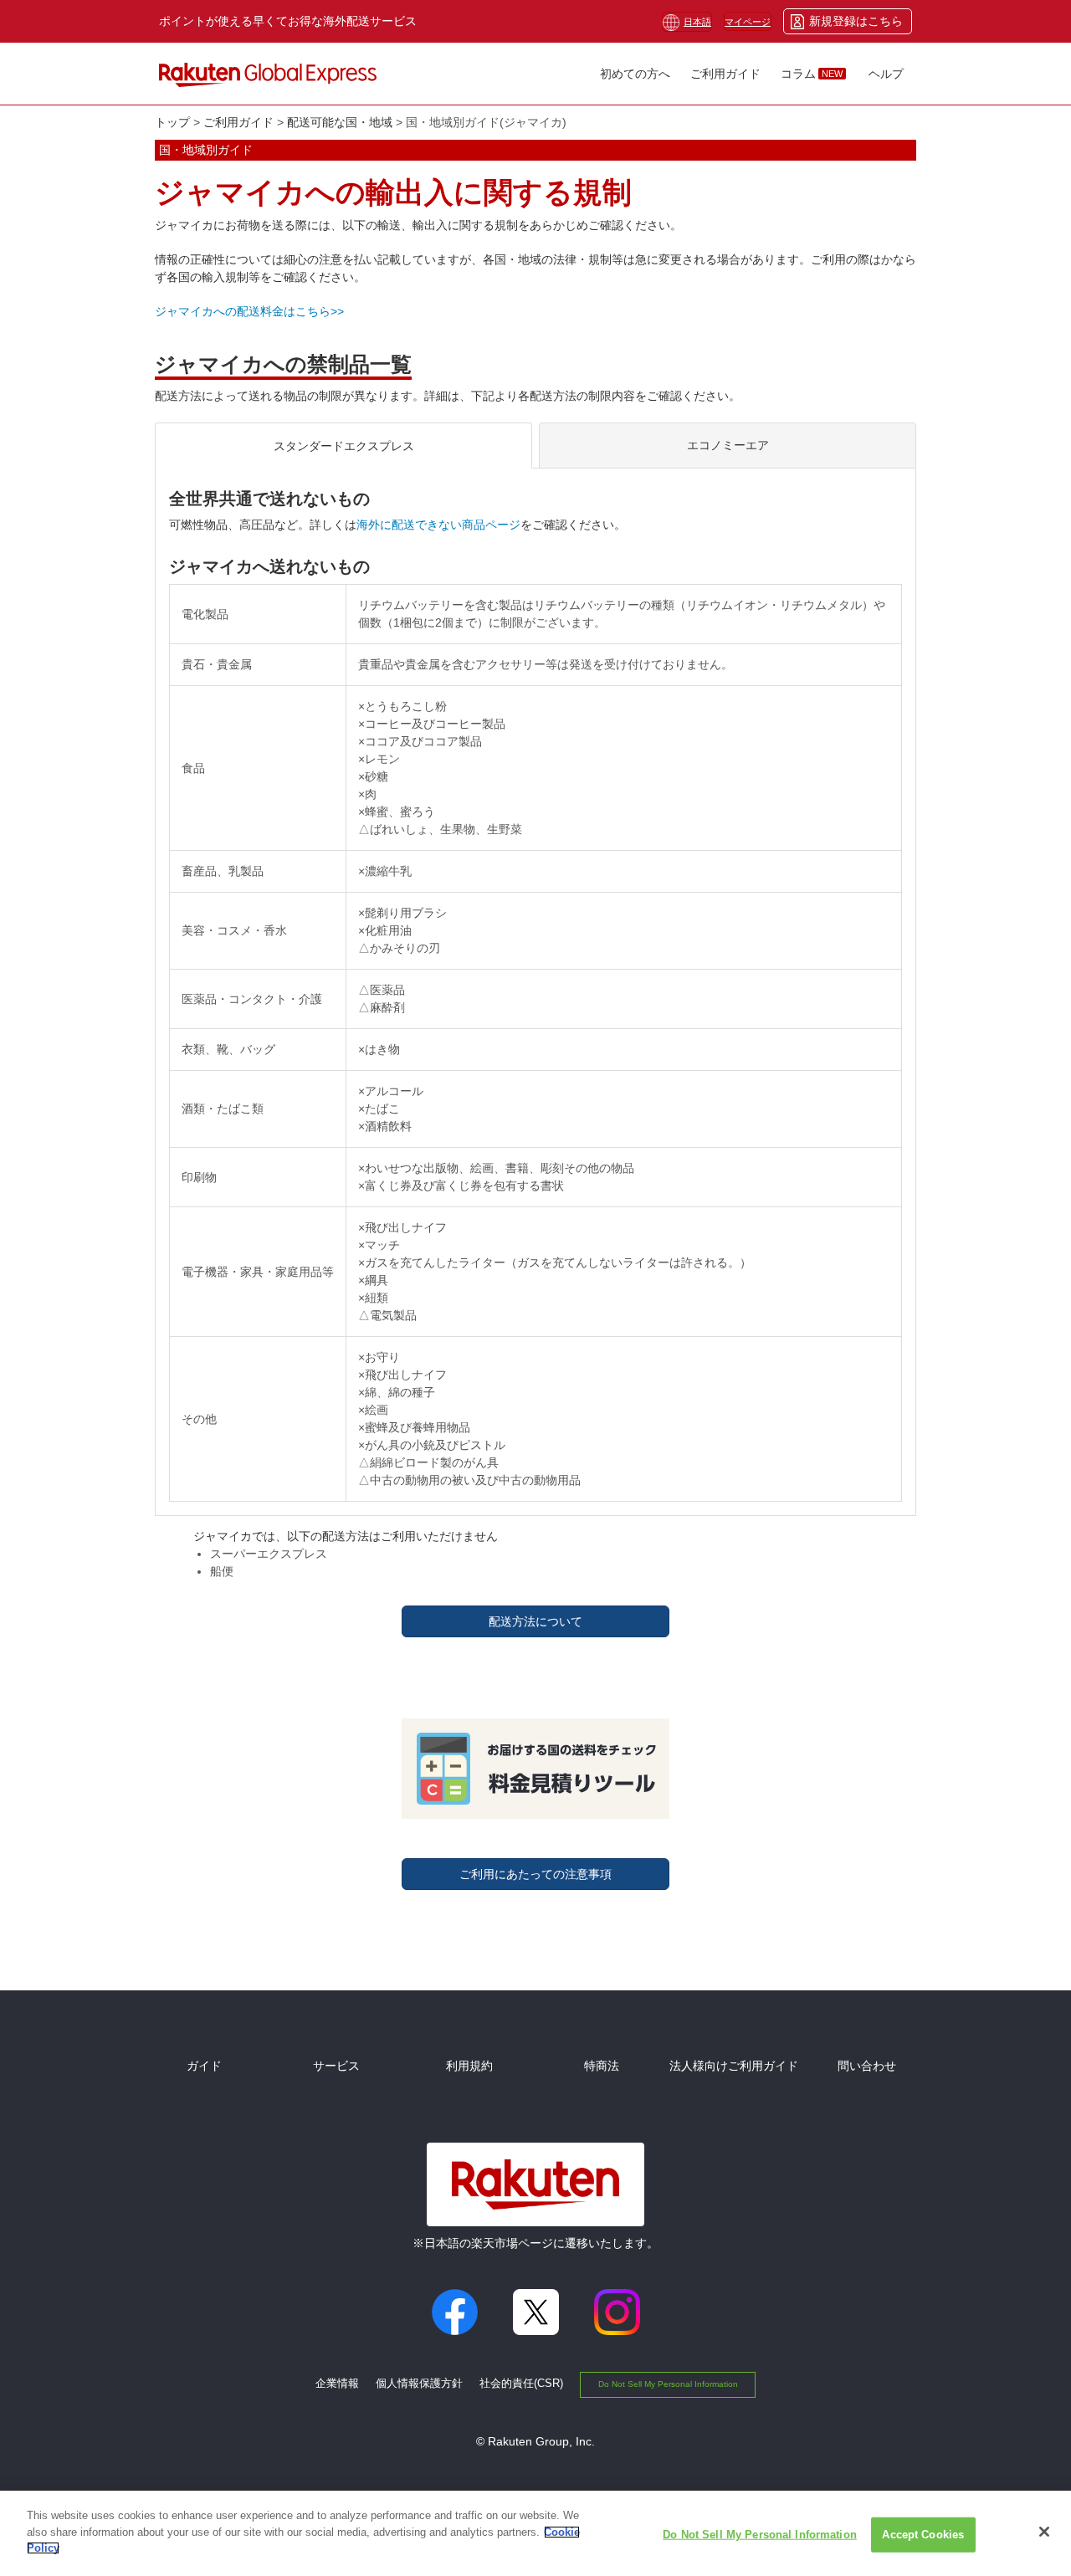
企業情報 (337, 2383)
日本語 (697, 22)
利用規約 (469, 2066)
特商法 (602, 2066)
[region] (535, 2533)
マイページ (748, 22)
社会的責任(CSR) (521, 2383)
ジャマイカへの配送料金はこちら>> (249, 311)
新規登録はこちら (856, 21)
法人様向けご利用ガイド (734, 2066)
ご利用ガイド (238, 122)
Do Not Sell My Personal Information (668, 2384)
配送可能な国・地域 (340, 122)
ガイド (204, 2066)
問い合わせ (867, 2066)
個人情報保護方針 (419, 2383)
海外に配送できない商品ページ (438, 525)
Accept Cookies (923, 2535)
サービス (336, 2066)
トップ (172, 122)
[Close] (1044, 2532)
